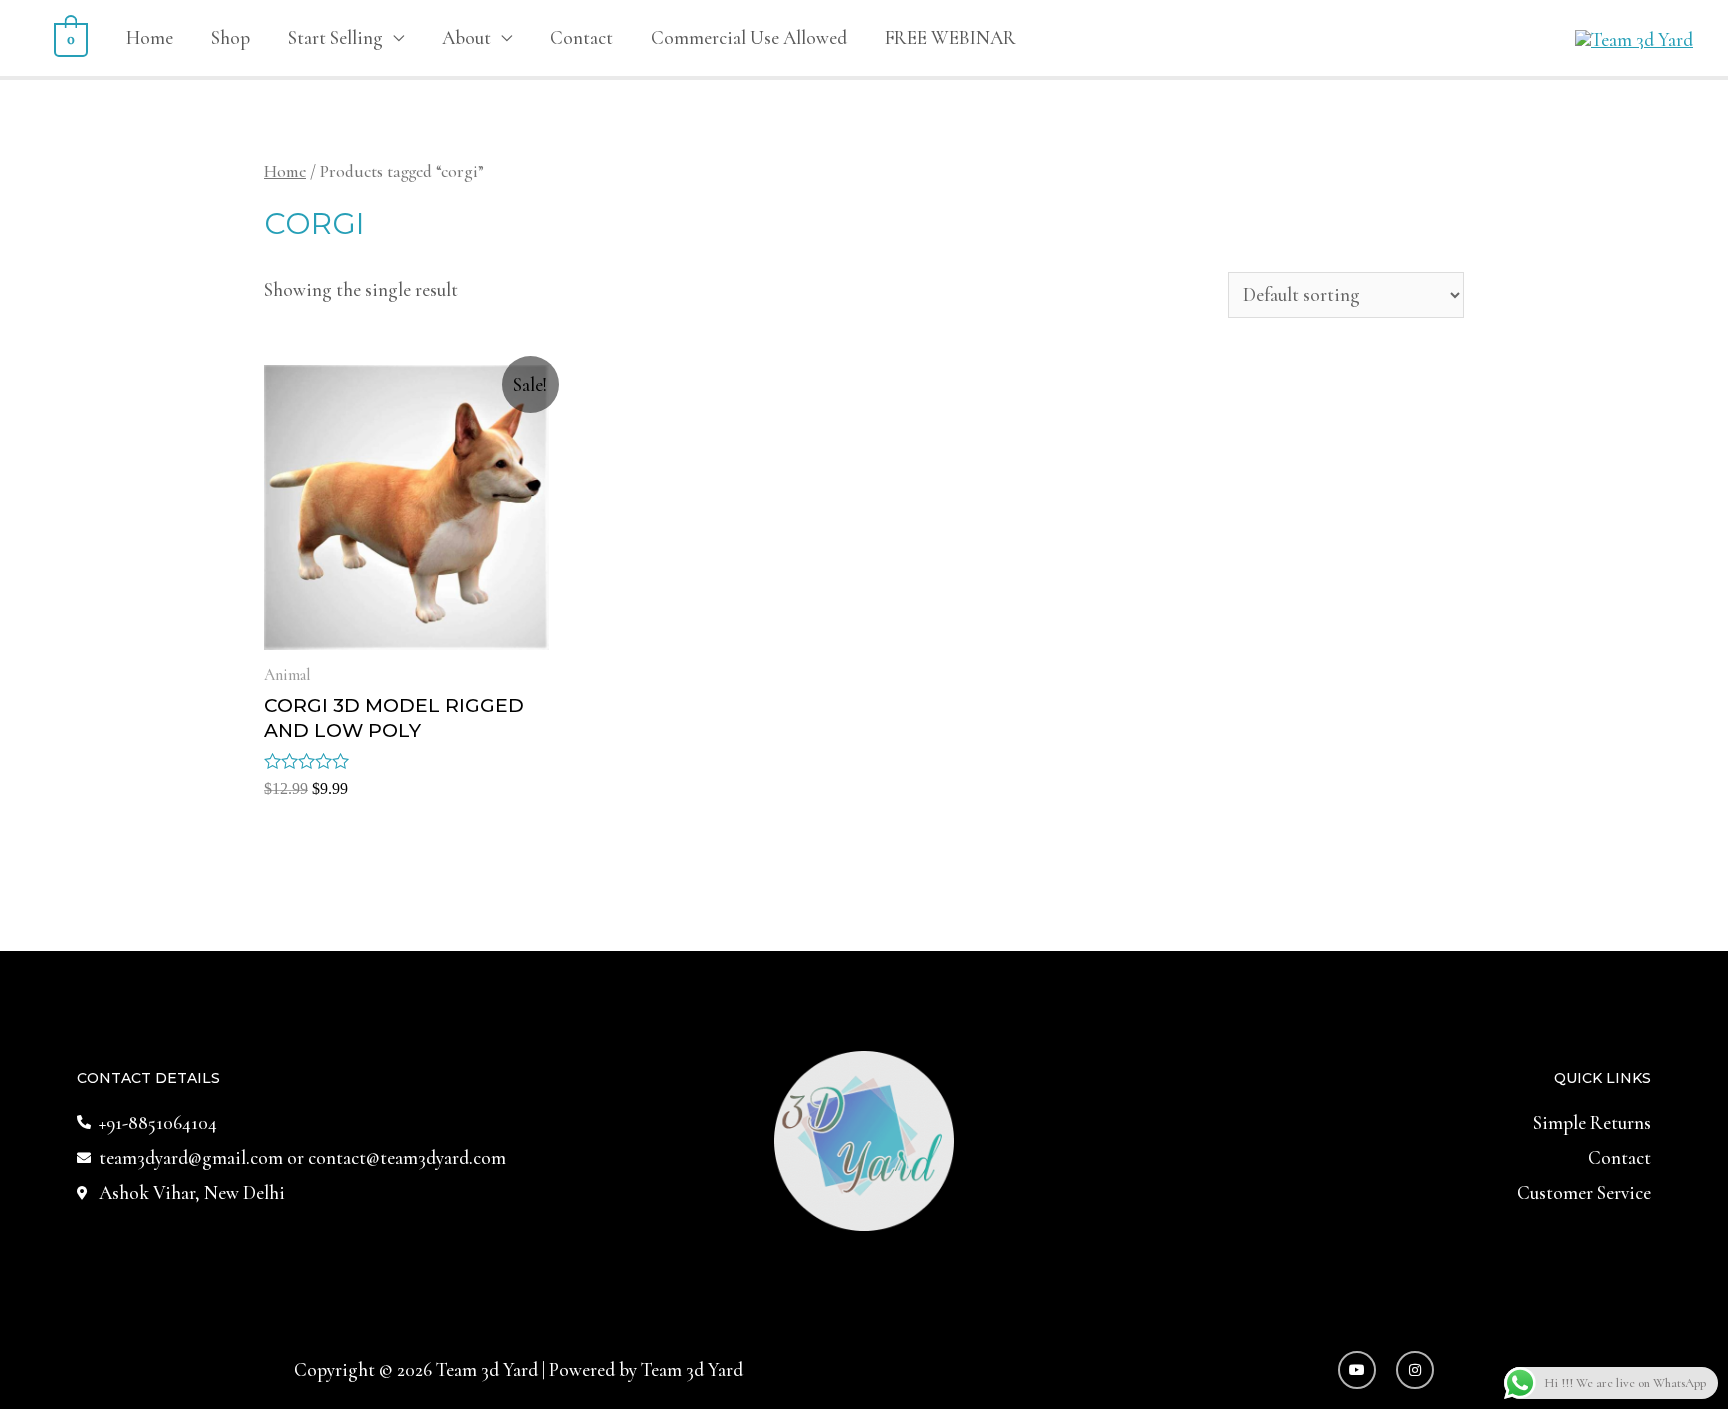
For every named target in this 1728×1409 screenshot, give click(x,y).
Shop (230, 37)
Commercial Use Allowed (749, 37)
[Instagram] (1415, 1370)
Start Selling (335, 37)
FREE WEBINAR (950, 37)
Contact (581, 37)
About (466, 37)
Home (149, 37)
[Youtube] (1357, 1370)
